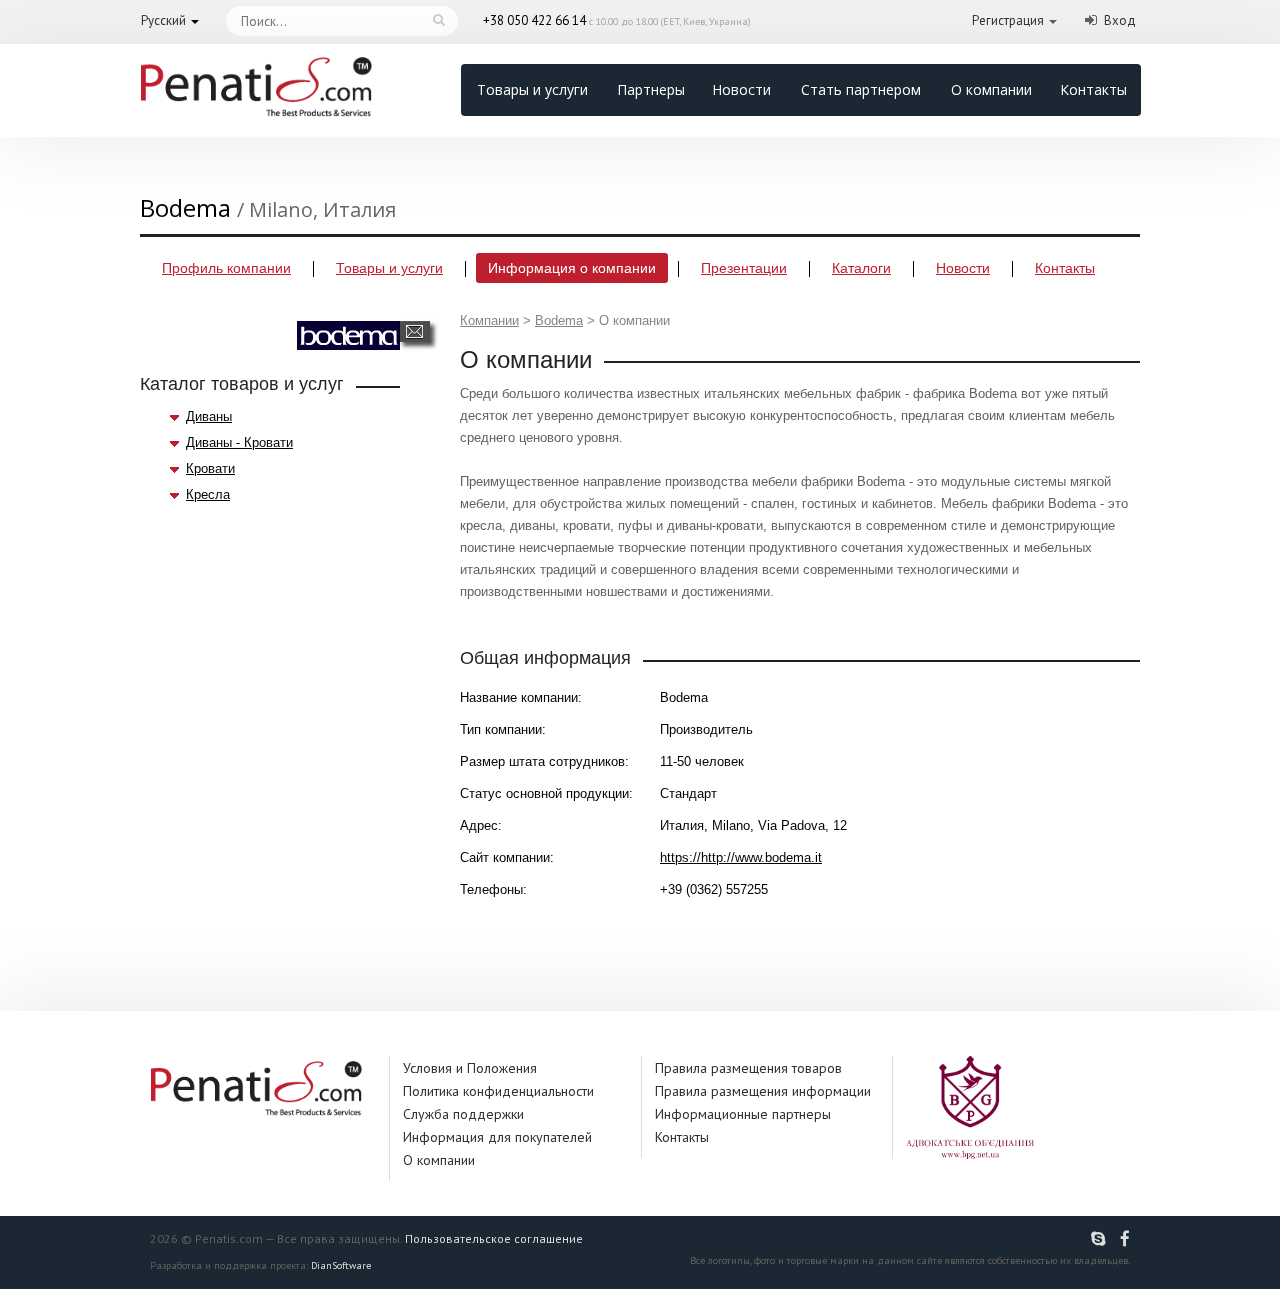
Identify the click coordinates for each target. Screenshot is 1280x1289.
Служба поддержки (463, 1114)
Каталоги (861, 268)
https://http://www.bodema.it (741, 857)
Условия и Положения (470, 1068)
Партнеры (651, 89)
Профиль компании (226, 268)
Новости (741, 89)
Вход (1120, 20)
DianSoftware (341, 1265)
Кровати (210, 468)
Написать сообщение (414, 331)
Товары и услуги (532, 89)
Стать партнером (861, 89)
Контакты (1093, 89)
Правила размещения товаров (748, 1068)
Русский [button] (163, 20)
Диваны (209, 416)
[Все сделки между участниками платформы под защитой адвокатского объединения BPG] (970, 1106)
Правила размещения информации (763, 1091)
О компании (991, 89)
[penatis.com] (1101, 1239)
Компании (489, 320)
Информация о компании (572, 268)
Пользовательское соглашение (494, 1238)
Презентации (744, 268)
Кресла (208, 494)
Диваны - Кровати (239, 442)
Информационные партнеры (743, 1114)
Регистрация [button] (1008, 20)
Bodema (559, 320)
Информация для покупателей (497, 1137)
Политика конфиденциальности (498, 1091)
